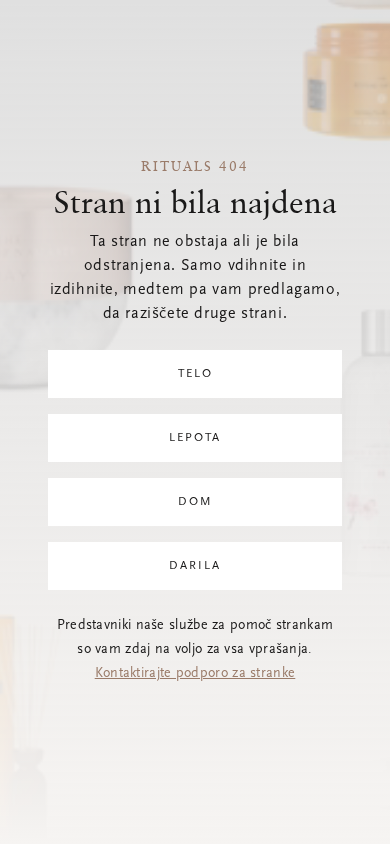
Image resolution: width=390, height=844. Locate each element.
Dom (195, 502)
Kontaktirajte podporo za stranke (195, 674)
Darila (195, 566)
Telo (195, 374)
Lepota (195, 438)
